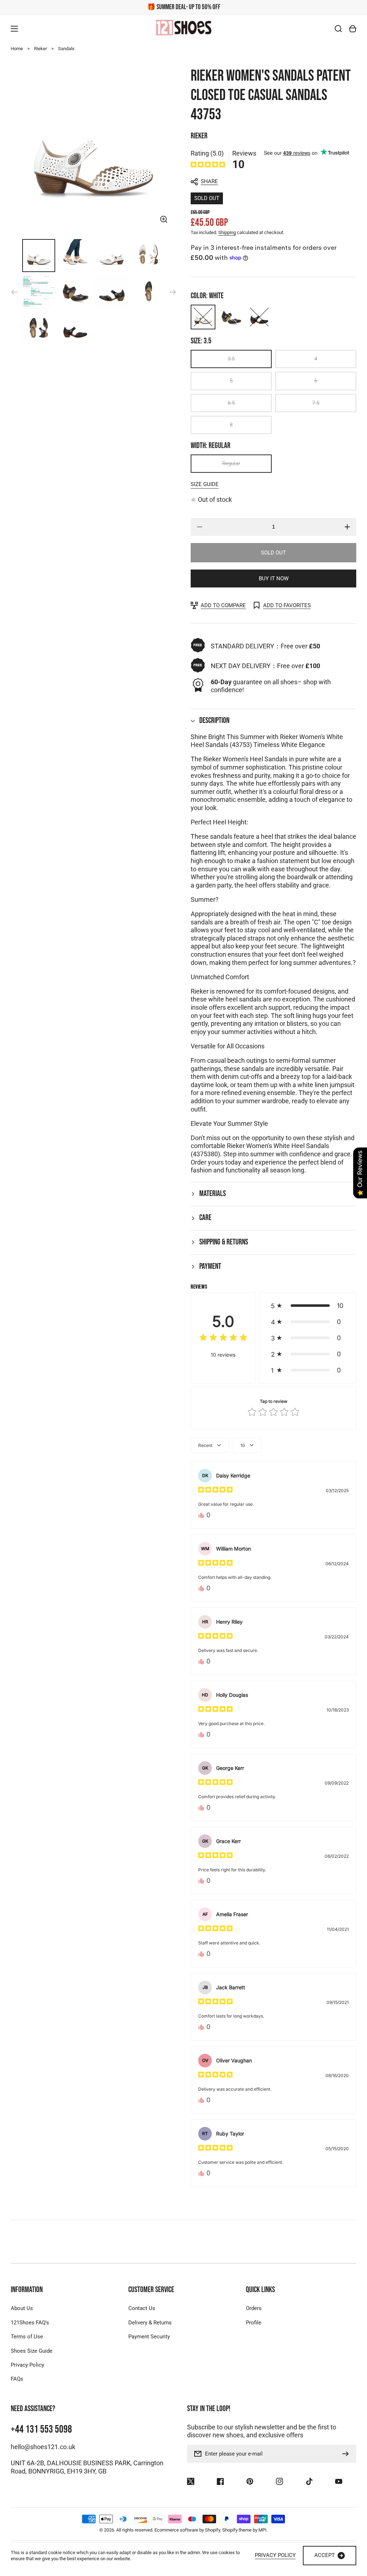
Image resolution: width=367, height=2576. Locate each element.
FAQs (17, 2379)
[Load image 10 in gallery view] (75, 329)
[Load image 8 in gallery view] (148, 292)
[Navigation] (14, 29)
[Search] (338, 29)
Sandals (66, 49)
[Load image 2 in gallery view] (75, 256)
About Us (22, 2308)
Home (17, 49)
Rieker (40, 49)
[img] (208, 165)
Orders (254, 2308)
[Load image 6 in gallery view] (75, 292)
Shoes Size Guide (32, 2351)
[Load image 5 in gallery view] (39, 292)
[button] (270, 182)
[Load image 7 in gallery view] (112, 292)
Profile (254, 2323)
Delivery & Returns (150, 2323)
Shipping (227, 232)
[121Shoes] (183, 28)
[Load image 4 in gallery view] (148, 256)
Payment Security (149, 2337)
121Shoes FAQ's (30, 2323)
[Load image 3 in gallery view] (112, 256)
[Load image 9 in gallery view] (39, 329)
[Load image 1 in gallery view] (39, 256)
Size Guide (205, 484)
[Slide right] (173, 292)
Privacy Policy (27, 2365)
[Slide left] (14, 292)
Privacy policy (275, 2555)
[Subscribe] (347, 2454)
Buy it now (274, 578)
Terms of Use (27, 2337)
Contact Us (142, 2308)
